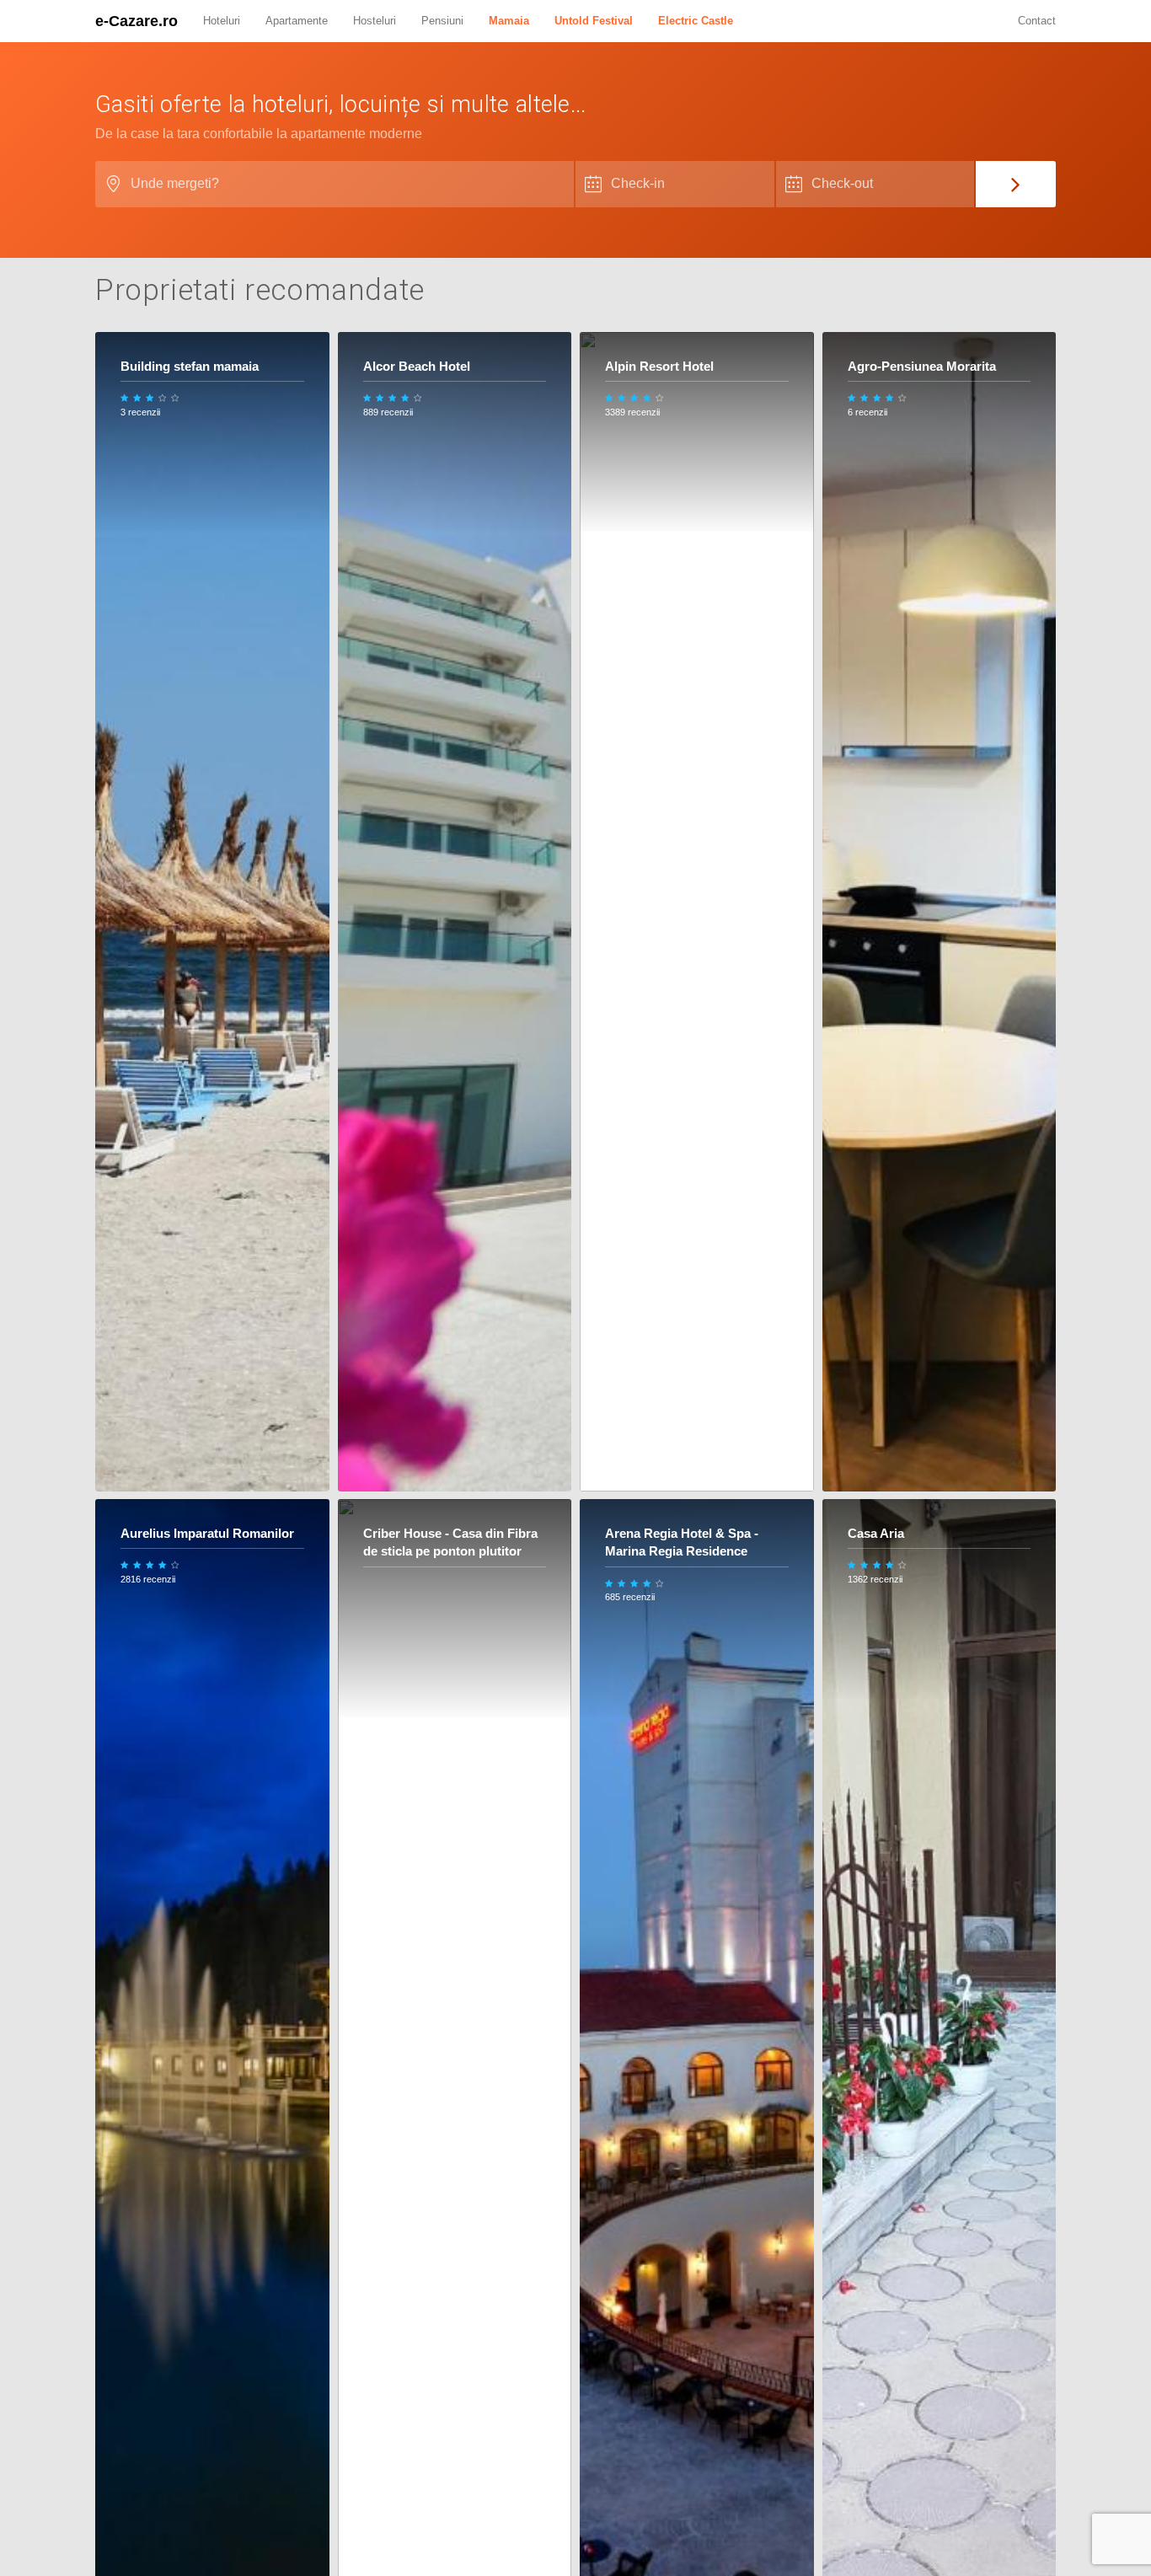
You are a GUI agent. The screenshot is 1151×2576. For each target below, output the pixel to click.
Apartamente (297, 21)
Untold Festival (594, 21)
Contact (1037, 21)
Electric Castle (696, 21)
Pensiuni (442, 21)
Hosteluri (375, 21)
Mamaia (509, 21)
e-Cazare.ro (137, 21)
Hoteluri (222, 21)
